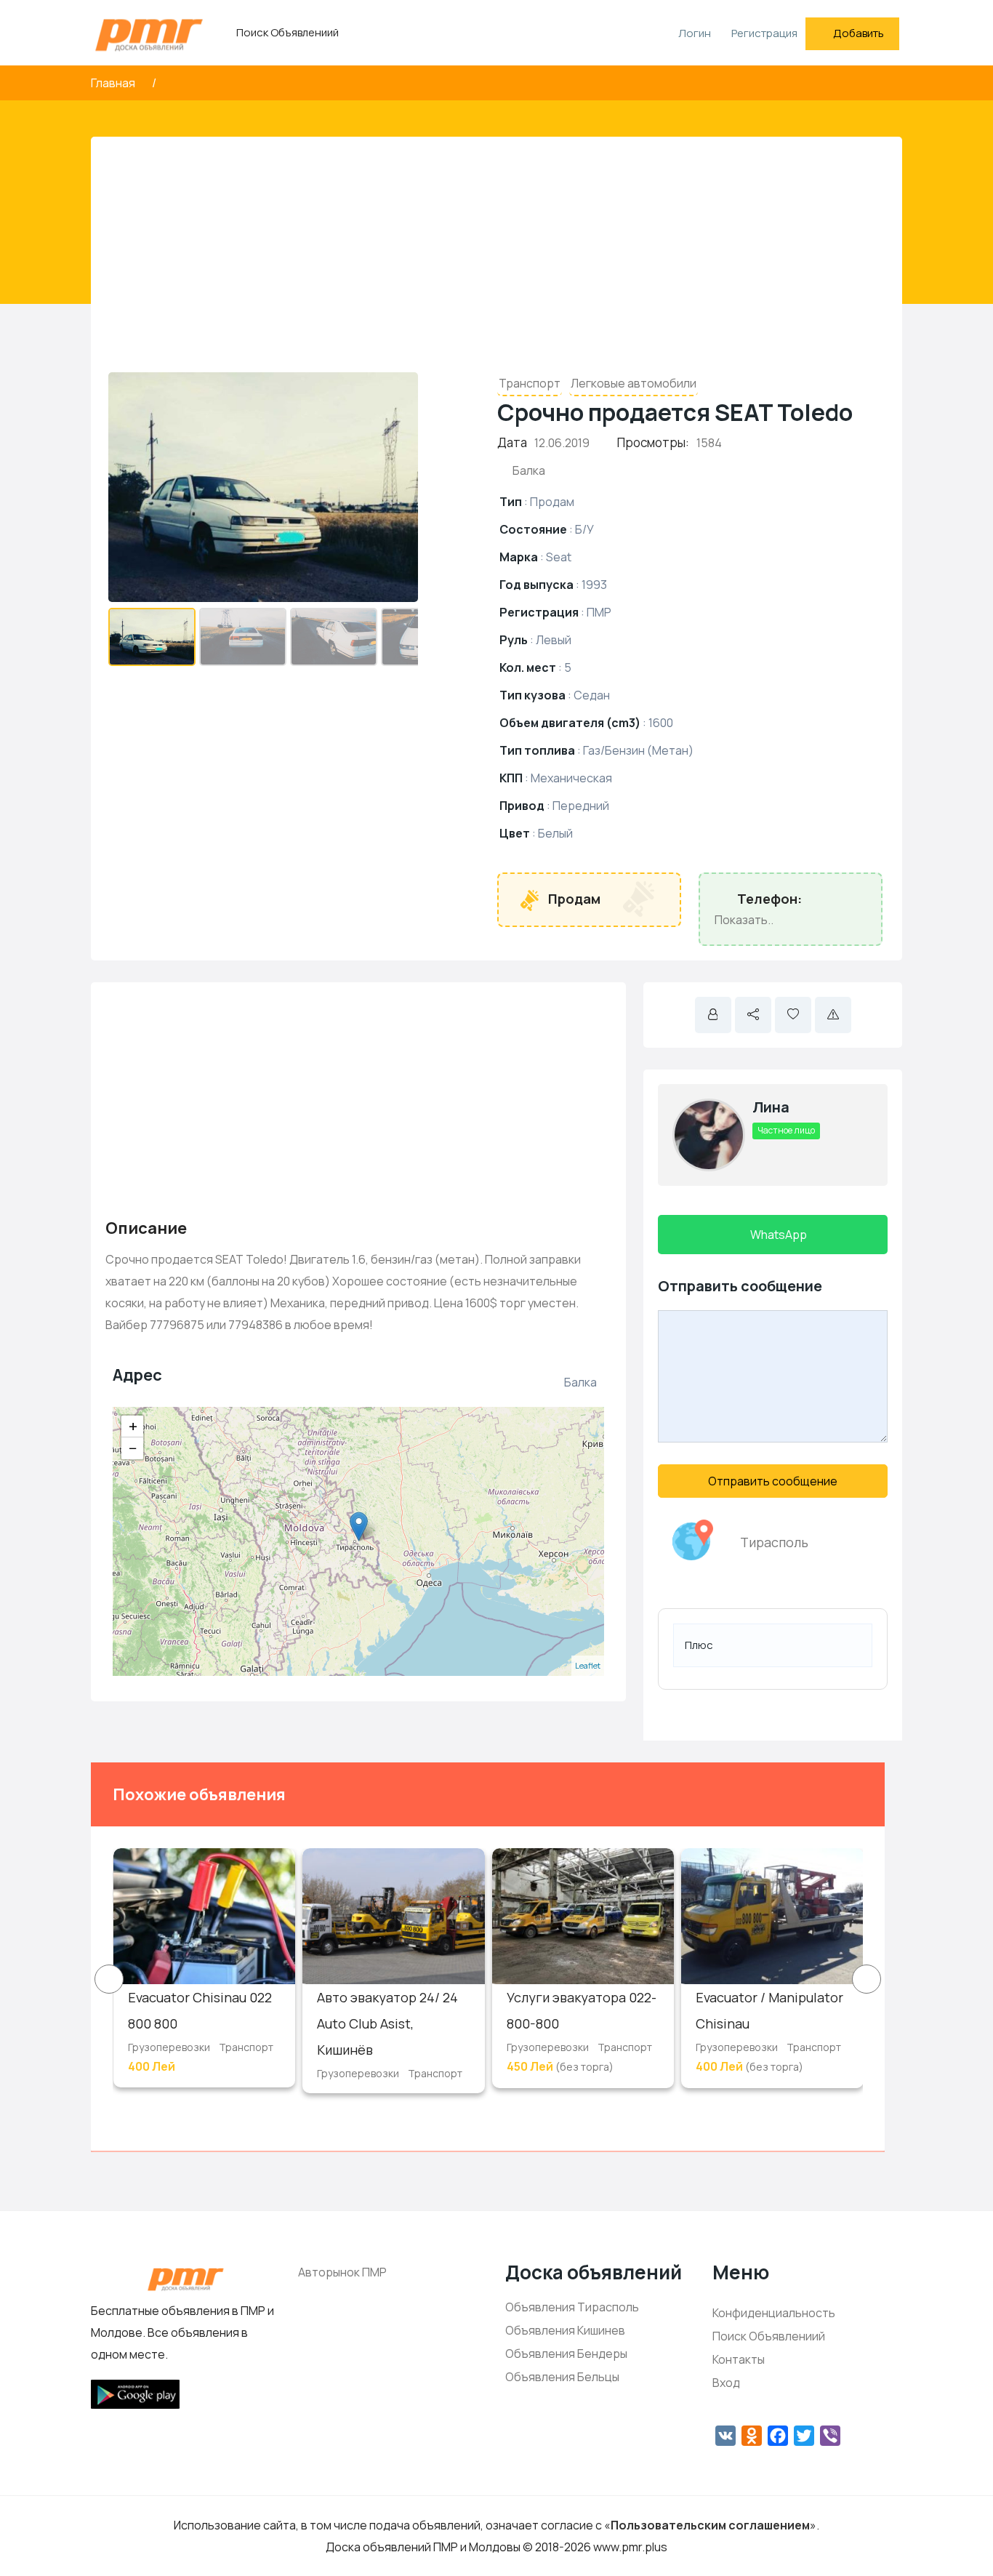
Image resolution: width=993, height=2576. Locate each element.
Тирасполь (774, 1542)
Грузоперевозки (169, 2047)
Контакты (739, 2359)
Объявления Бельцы (562, 2377)
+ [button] (133, 1427)
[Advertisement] (496, 260)
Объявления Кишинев (565, 2330)
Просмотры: (653, 442)
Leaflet (588, 1665)
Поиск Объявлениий (288, 32)
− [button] (133, 1448)
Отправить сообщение (773, 1481)
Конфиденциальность (774, 2313)
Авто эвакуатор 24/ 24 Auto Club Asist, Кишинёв (387, 2023)
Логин (694, 33)
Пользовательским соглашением (710, 2525)
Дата (512, 442)
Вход (726, 2383)
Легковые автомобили (634, 383)
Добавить (859, 33)
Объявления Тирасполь (572, 2307)
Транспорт (530, 383)
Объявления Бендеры (566, 2354)
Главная (114, 83)
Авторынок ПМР (342, 2272)
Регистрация (764, 33)
